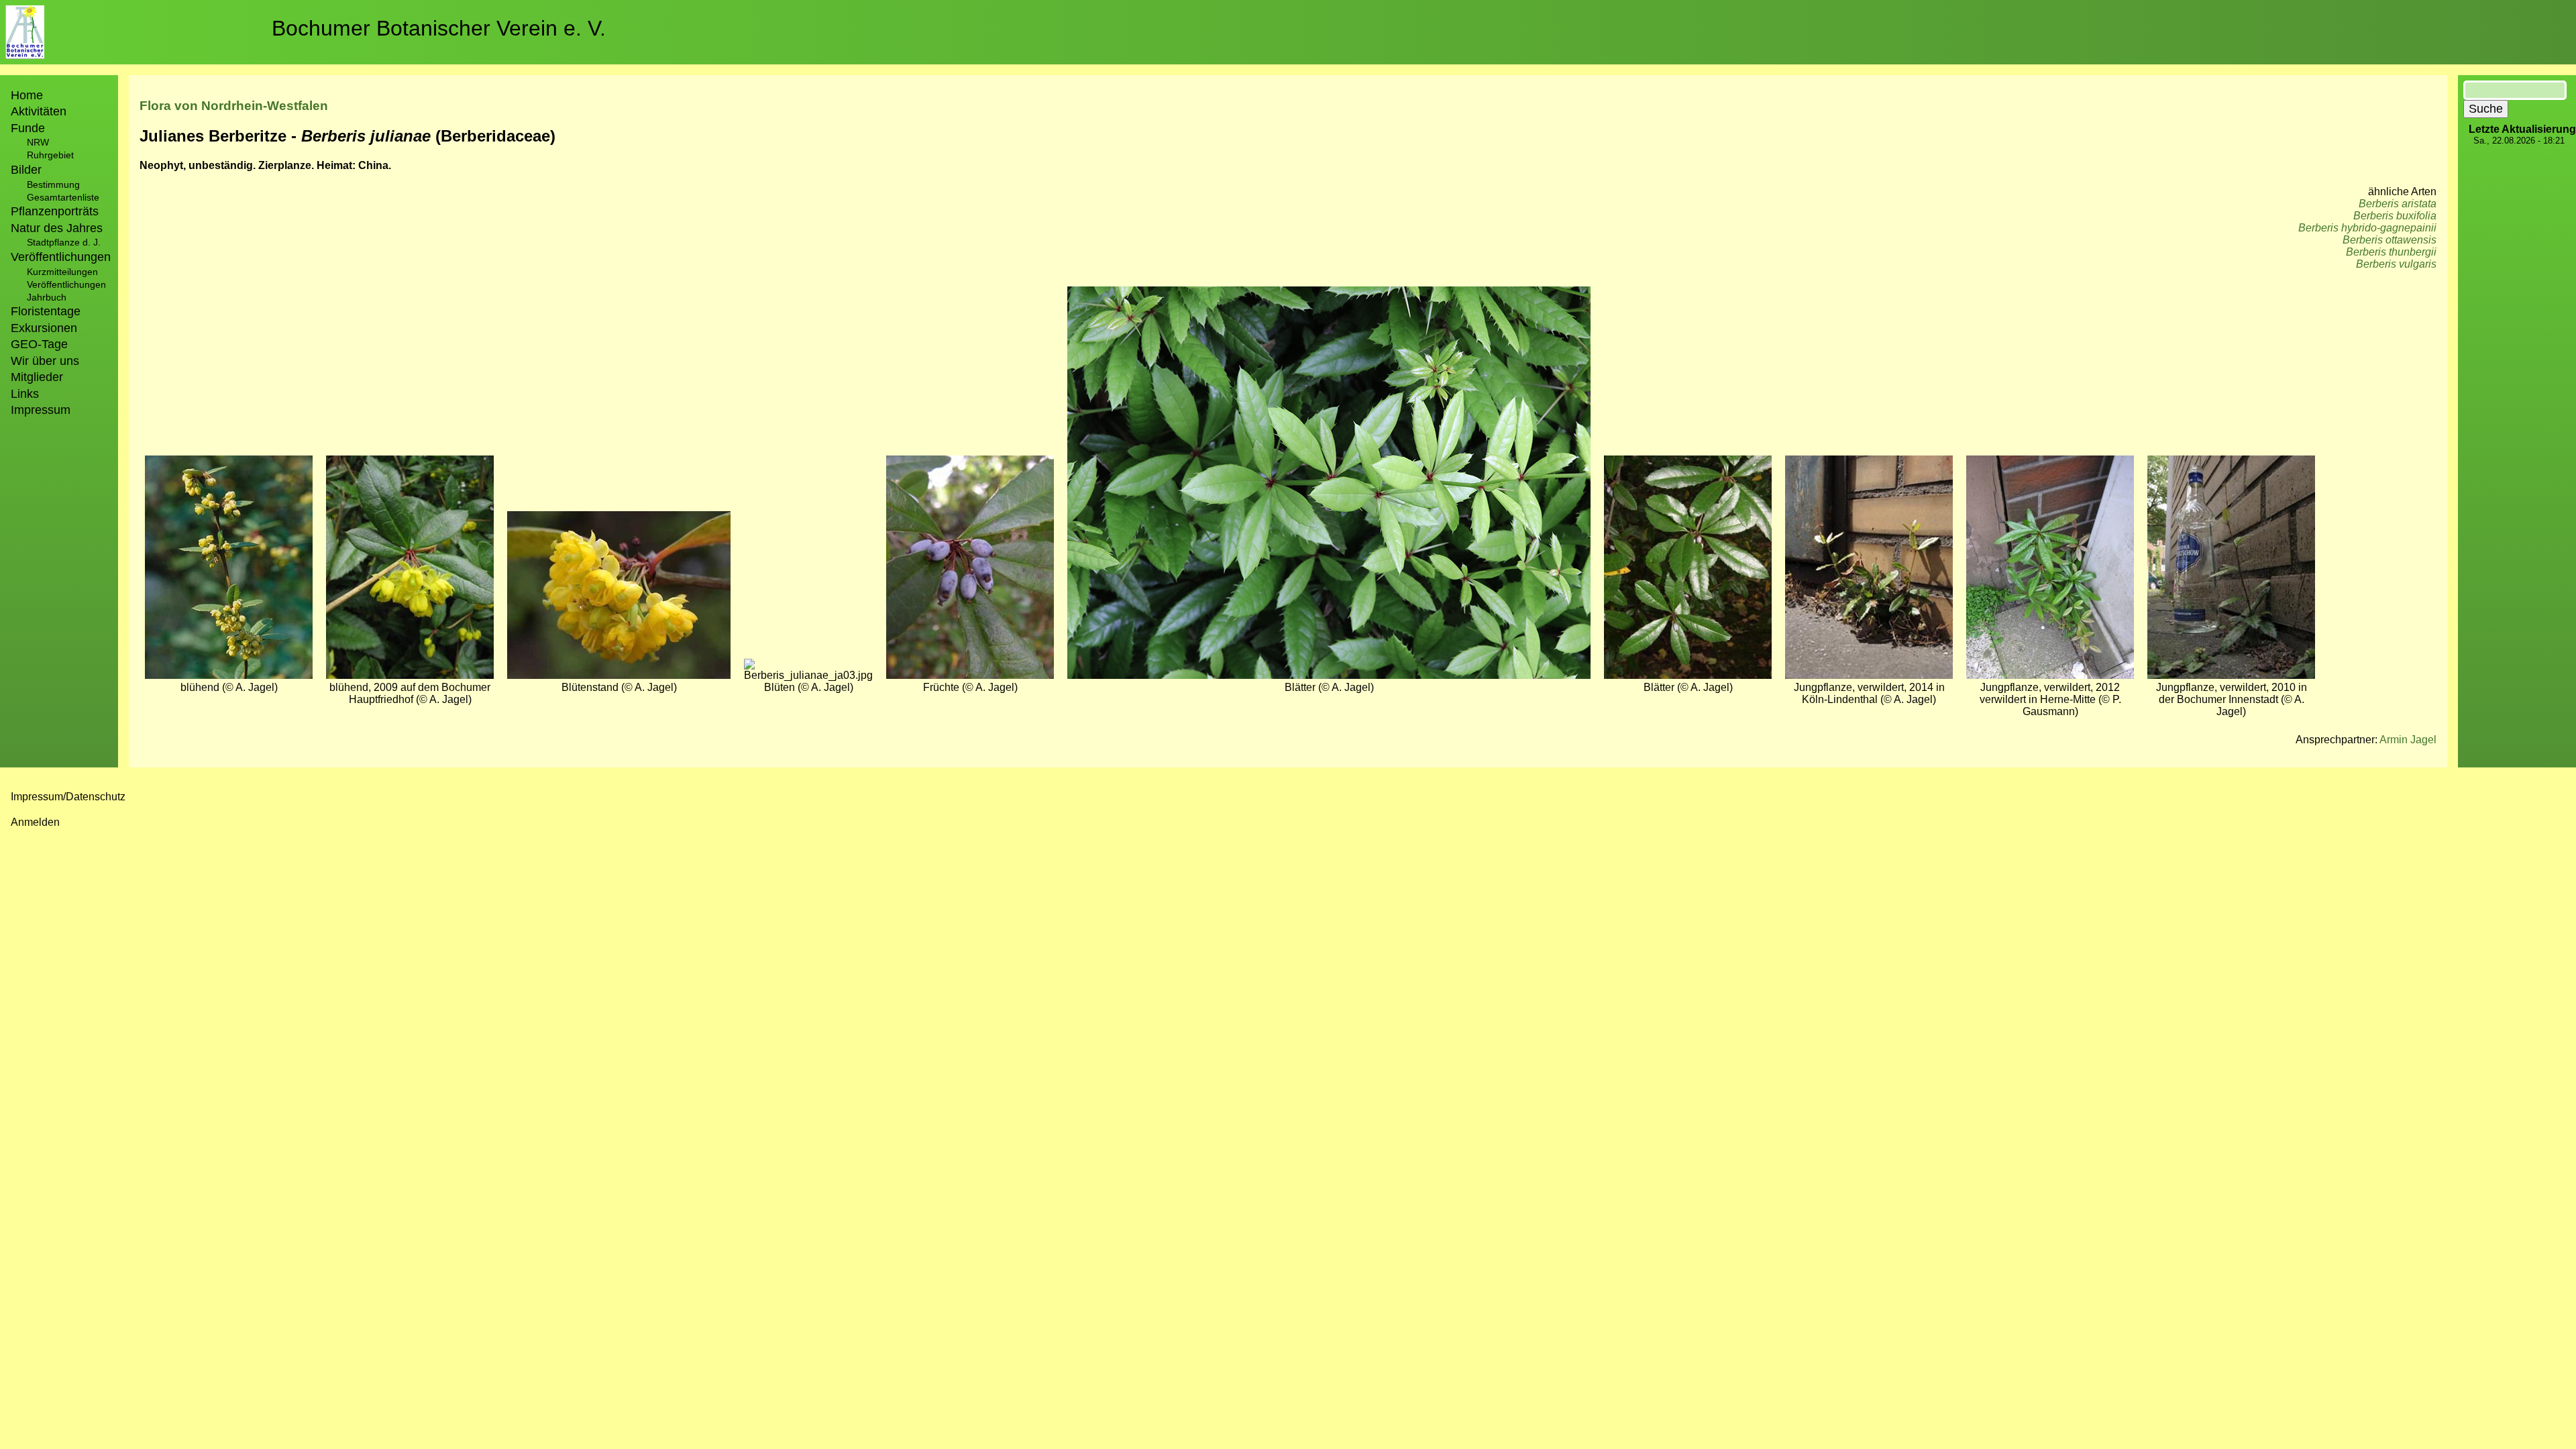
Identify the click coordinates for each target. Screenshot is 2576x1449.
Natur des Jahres (57, 228)
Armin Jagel (2408, 740)
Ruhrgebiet (50, 155)
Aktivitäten (39, 111)
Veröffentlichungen (66, 284)
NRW (38, 142)
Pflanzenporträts (55, 211)
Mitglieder (37, 377)
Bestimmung (53, 184)
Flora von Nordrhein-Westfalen (234, 106)
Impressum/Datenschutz (68, 797)
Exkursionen (44, 328)
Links (25, 394)
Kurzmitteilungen (62, 272)
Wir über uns (45, 361)
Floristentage (46, 311)
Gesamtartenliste (63, 197)
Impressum (41, 410)
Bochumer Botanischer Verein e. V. (439, 28)
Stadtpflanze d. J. (64, 242)
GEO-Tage (39, 344)
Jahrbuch (47, 297)
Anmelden (35, 822)
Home (27, 95)
